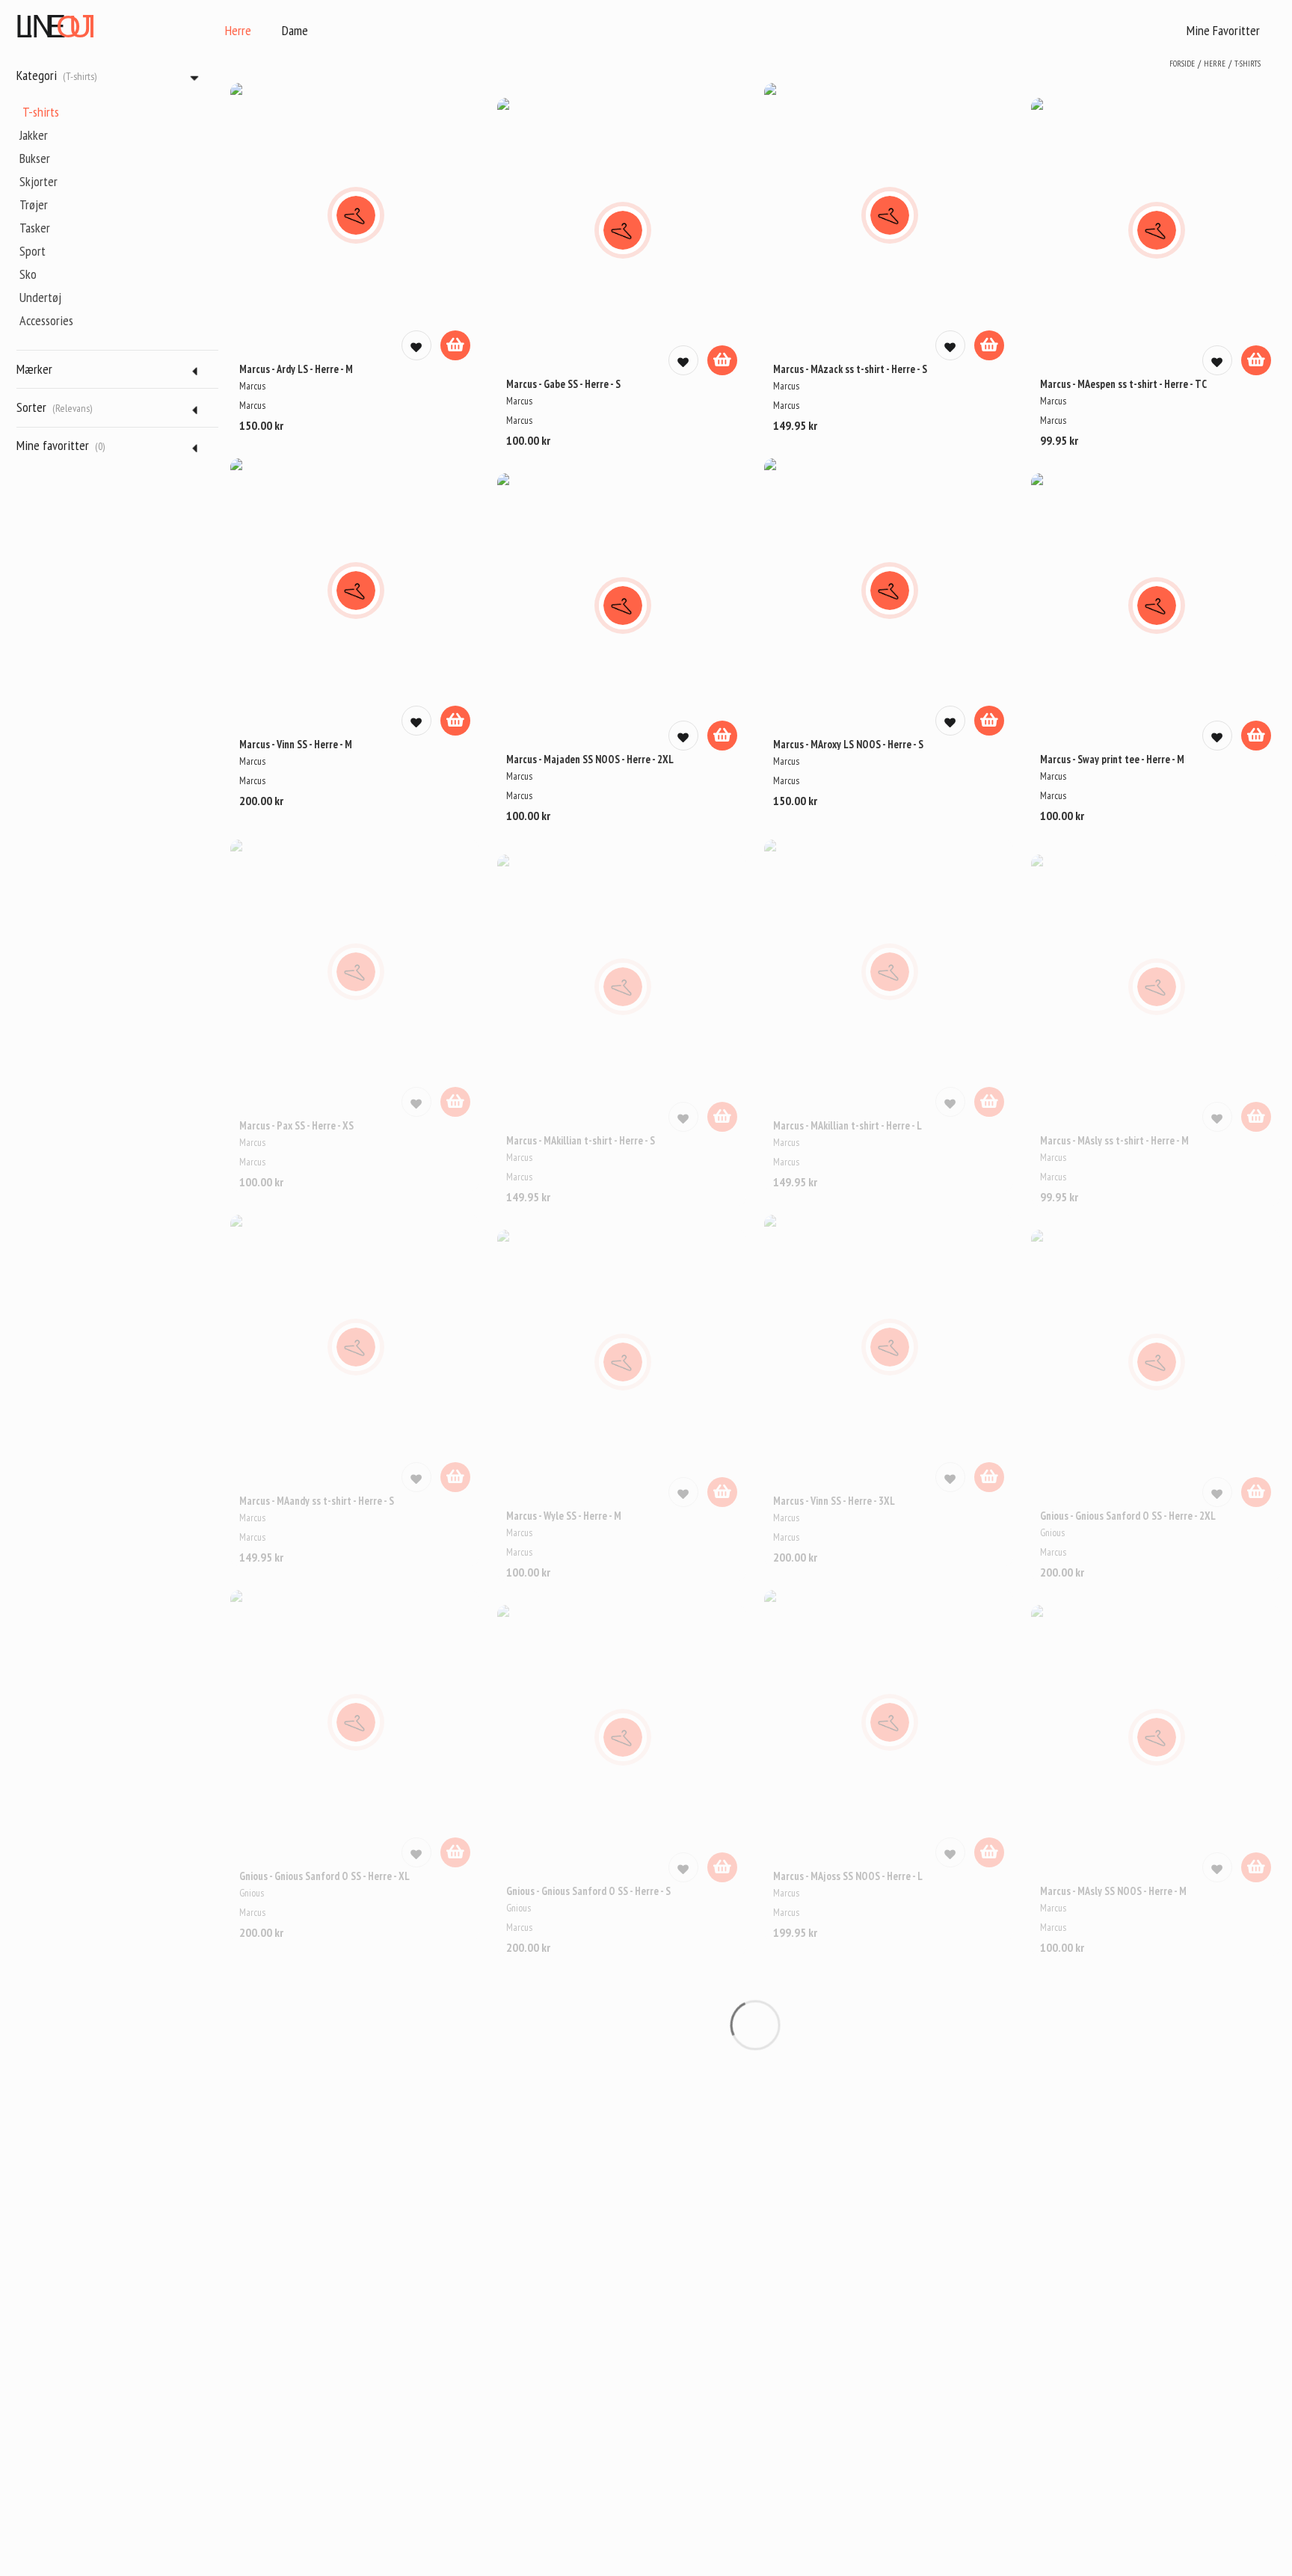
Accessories (46, 320)
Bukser (35, 158)
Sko (28, 274)
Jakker (34, 135)
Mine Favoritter (1223, 30)
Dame (295, 30)
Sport (33, 251)
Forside (1182, 64)
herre (1215, 64)
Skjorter (39, 181)
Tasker (35, 228)
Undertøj (40, 297)
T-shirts (41, 112)
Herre (238, 30)
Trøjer (34, 204)
